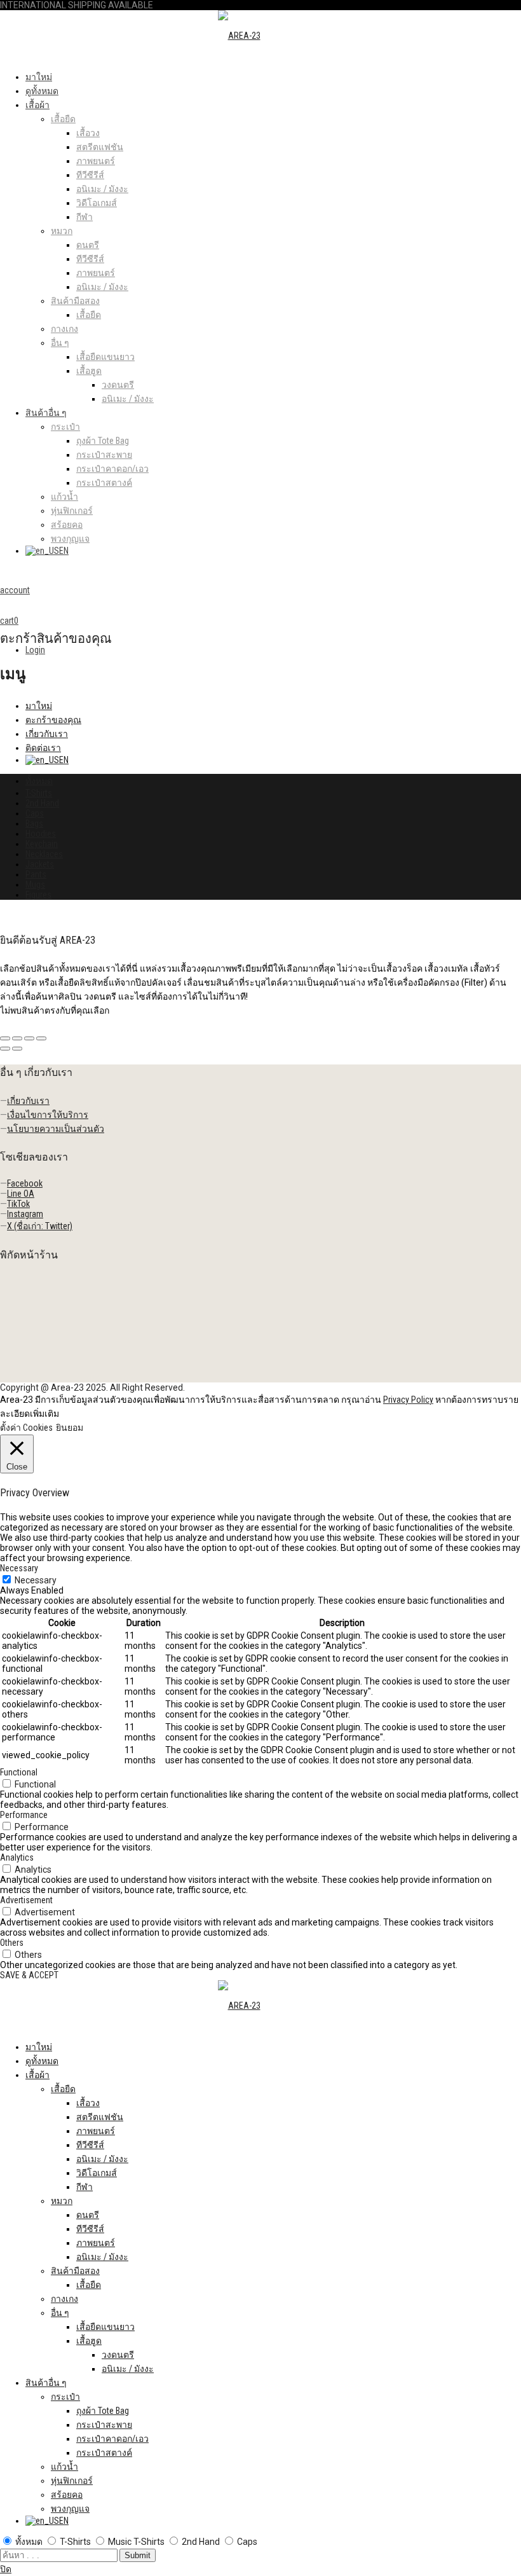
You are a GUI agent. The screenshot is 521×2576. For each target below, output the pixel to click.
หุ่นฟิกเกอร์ (72, 511)
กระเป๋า (65, 427)
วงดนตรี (118, 385)
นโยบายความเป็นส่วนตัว (56, 1129)
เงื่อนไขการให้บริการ (48, 1115)
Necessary (36, 1580)
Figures (38, 895)
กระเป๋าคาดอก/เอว (112, 469)
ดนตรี (88, 245)
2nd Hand (42, 803)
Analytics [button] (17, 1857)
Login (35, 650)
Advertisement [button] (26, 1900)
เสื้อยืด (63, 119)
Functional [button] (19, 1772)
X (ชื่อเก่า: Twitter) (40, 1226)
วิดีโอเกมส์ (97, 203)
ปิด (6, 2569)
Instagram (25, 1214)
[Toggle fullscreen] (29, 1038)
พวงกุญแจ (70, 539)
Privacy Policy (408, 1400)
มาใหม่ (39, 77)
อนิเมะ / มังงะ (102, 189)
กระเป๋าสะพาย (104, 455)
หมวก (62, 231)
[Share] (17, 1038)
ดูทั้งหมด (42, 91)
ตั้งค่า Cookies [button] (26, 1428)
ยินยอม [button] (70, 1428)
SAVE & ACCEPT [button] (29, 1975)
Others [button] (12, 1943)
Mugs (35, 885)
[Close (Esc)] (5, 1038)
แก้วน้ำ (64, 497)
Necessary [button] (19, 1568)
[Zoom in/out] (41, 1038)
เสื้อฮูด (89, 371)
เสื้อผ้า (37, 105)
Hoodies (41, 834)
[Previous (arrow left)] (5, 1049)
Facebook (25, 1183)
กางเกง (64, 329)
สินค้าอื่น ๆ (46, 413)
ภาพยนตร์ (96, 161)
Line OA (21, 1194)
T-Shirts (39, 793)
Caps (35, 813)
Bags (34, 823)
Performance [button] (24, 1815)
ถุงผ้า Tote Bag (103, 441)
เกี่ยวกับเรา (47, 734)
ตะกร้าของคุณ (53, 720)
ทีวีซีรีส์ (90, 175)
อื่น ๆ (60, 343)
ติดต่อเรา (43, 748)
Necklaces (44, 854)
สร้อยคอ (67, 525)
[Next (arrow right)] (17, 1049)
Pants (36, 874)
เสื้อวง (88, 133)
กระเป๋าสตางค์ (104, 483)
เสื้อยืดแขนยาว (105, 357)
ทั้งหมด (39, 781)
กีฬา (85, 217)
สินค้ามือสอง (75, 301)
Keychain (42, 844)
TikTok (18, 1204)
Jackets (40, 864)
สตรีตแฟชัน (100, 147)
